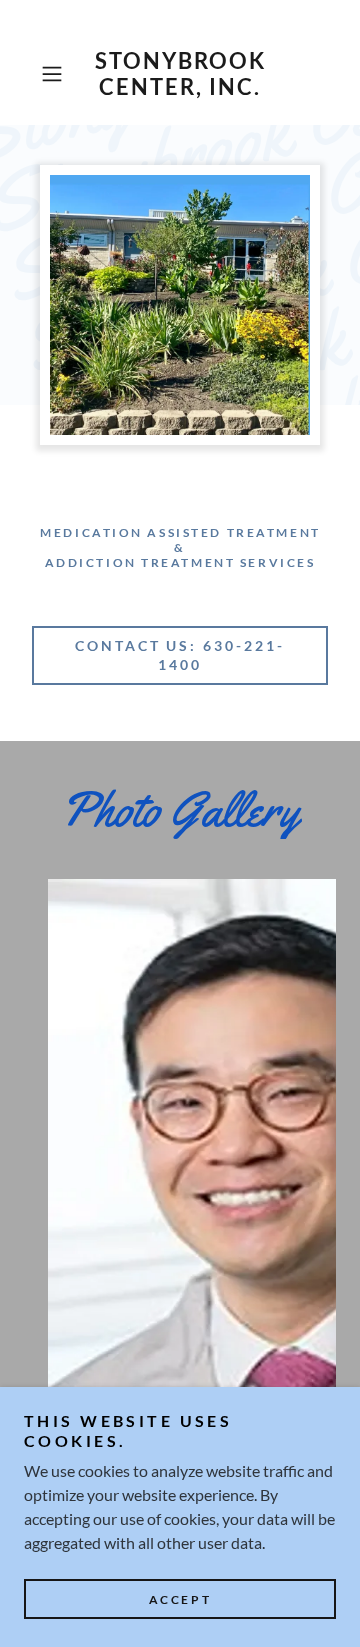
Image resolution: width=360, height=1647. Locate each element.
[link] (179, 74)
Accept (180, 1599)
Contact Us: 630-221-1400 (180, 655)
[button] (54, 74)
